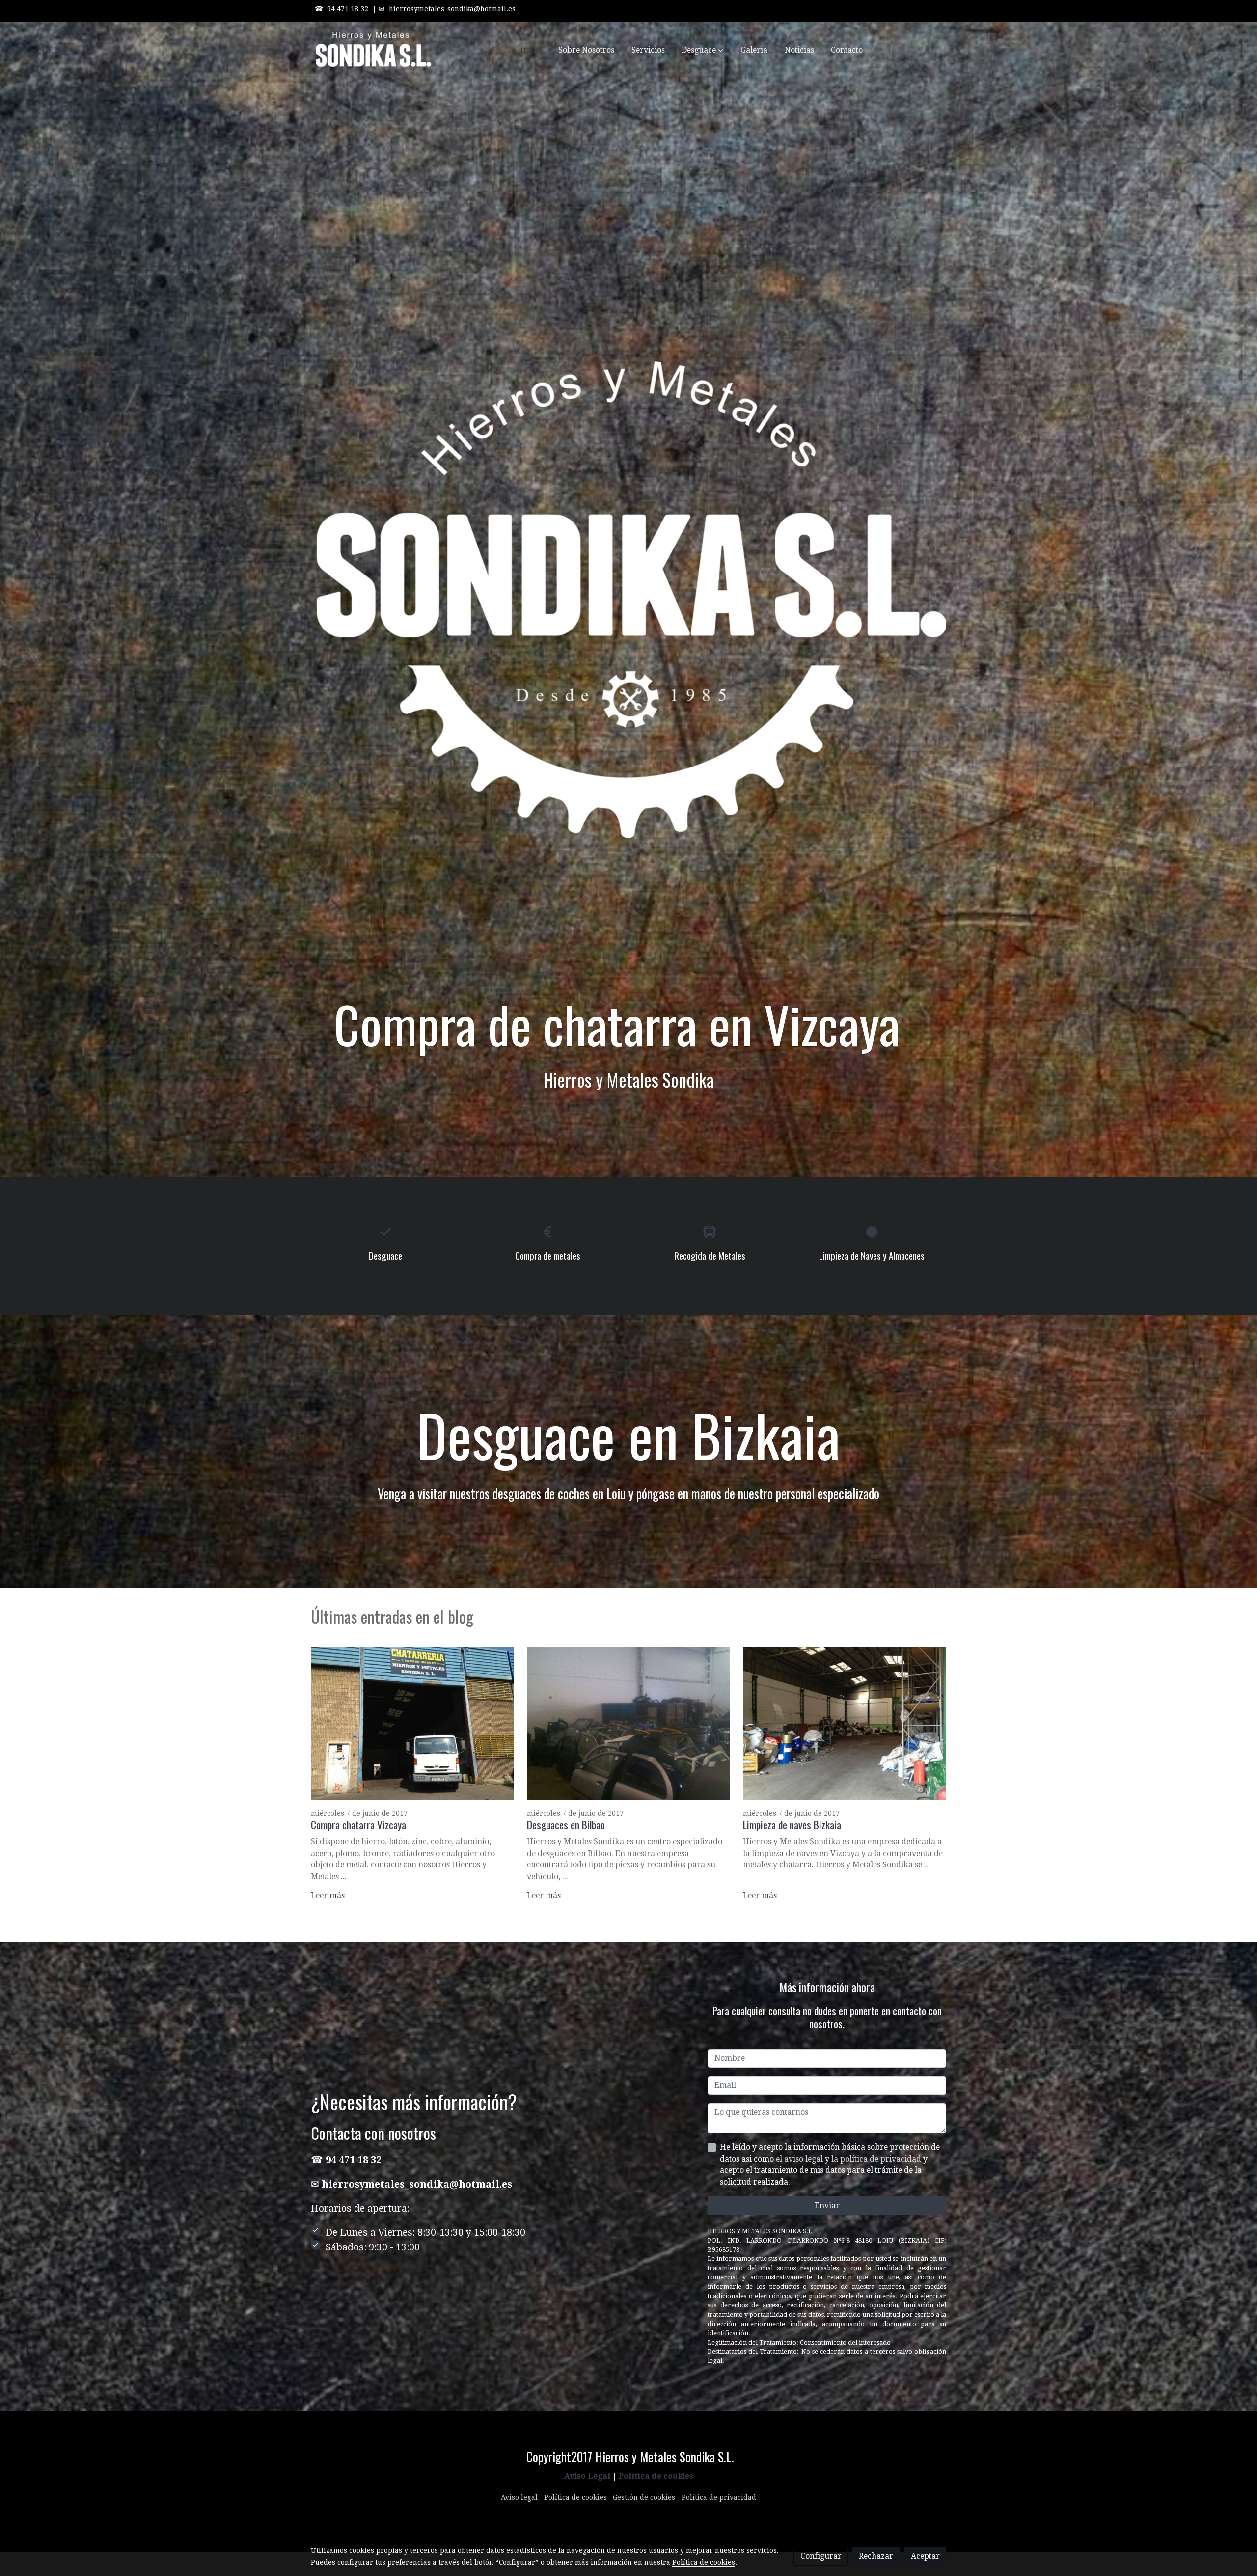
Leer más (328, 1896)
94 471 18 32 (348, 9)
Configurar (821, 2556)
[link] (374, 50)
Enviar (827, 2206)
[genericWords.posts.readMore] (413, 1723)
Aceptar (925, 2556)
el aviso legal (800, 2159)
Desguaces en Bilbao (566, 1824)
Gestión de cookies (644, 2497)
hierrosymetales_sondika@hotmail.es (452, 9)
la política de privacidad (877, 2159)
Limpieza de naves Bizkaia (792, 1824)
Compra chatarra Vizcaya (358, 1824)
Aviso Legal (587, 2476)
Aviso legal (519, 2497)
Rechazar (876, 2556)
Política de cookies (656, 2476)
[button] (703, 50)
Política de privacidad (719, 2497)
